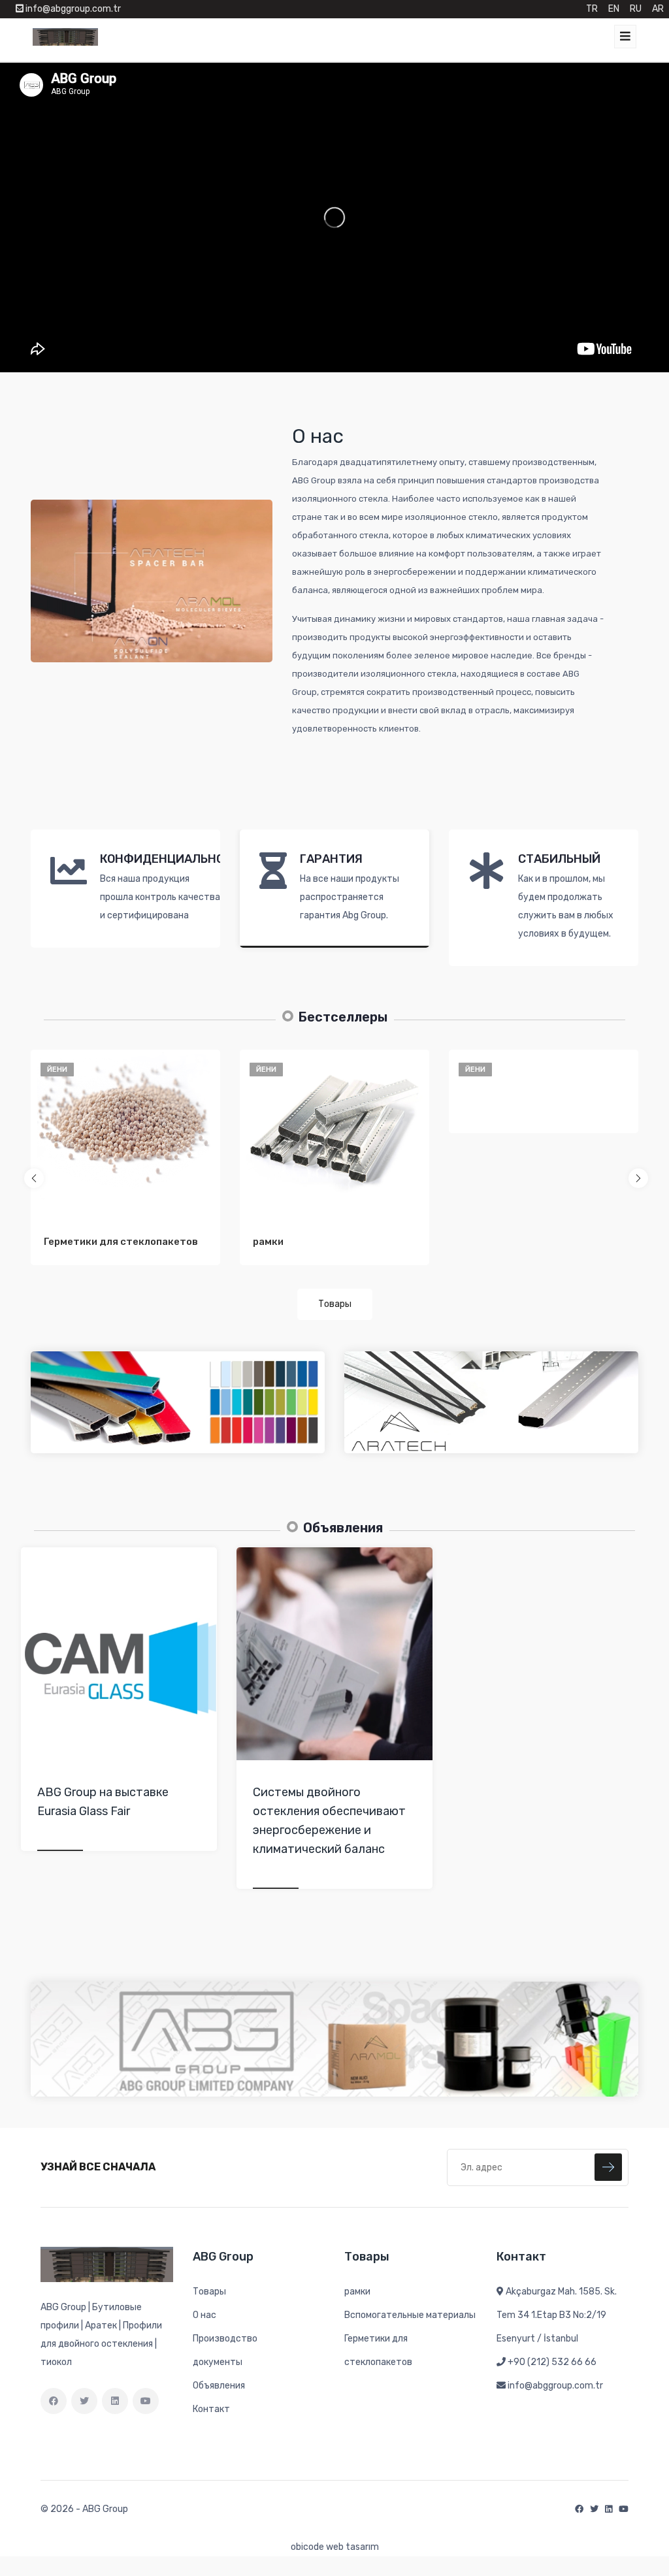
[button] (34, 1178)
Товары (335, 1304)
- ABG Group (102, 2509)
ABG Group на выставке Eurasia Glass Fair (103, 1802)
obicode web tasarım (335, 2547)
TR (592, 9)
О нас (204, 2315)
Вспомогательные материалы (410, 2315)
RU (636, 9)
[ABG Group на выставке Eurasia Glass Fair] (119, 1654)
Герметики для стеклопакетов (121, 1242)
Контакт (211, 2409)
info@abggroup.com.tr (555, 2386)
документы (218, 2362)
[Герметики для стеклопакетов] (125, 1125)
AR (658, 9)
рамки (268, 1242)
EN (614, 9)
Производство (225, 2339)
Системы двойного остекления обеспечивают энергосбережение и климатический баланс (329, 1820)
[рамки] (334, 1125)
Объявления (219, 2386)
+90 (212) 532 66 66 (552, 2362)
